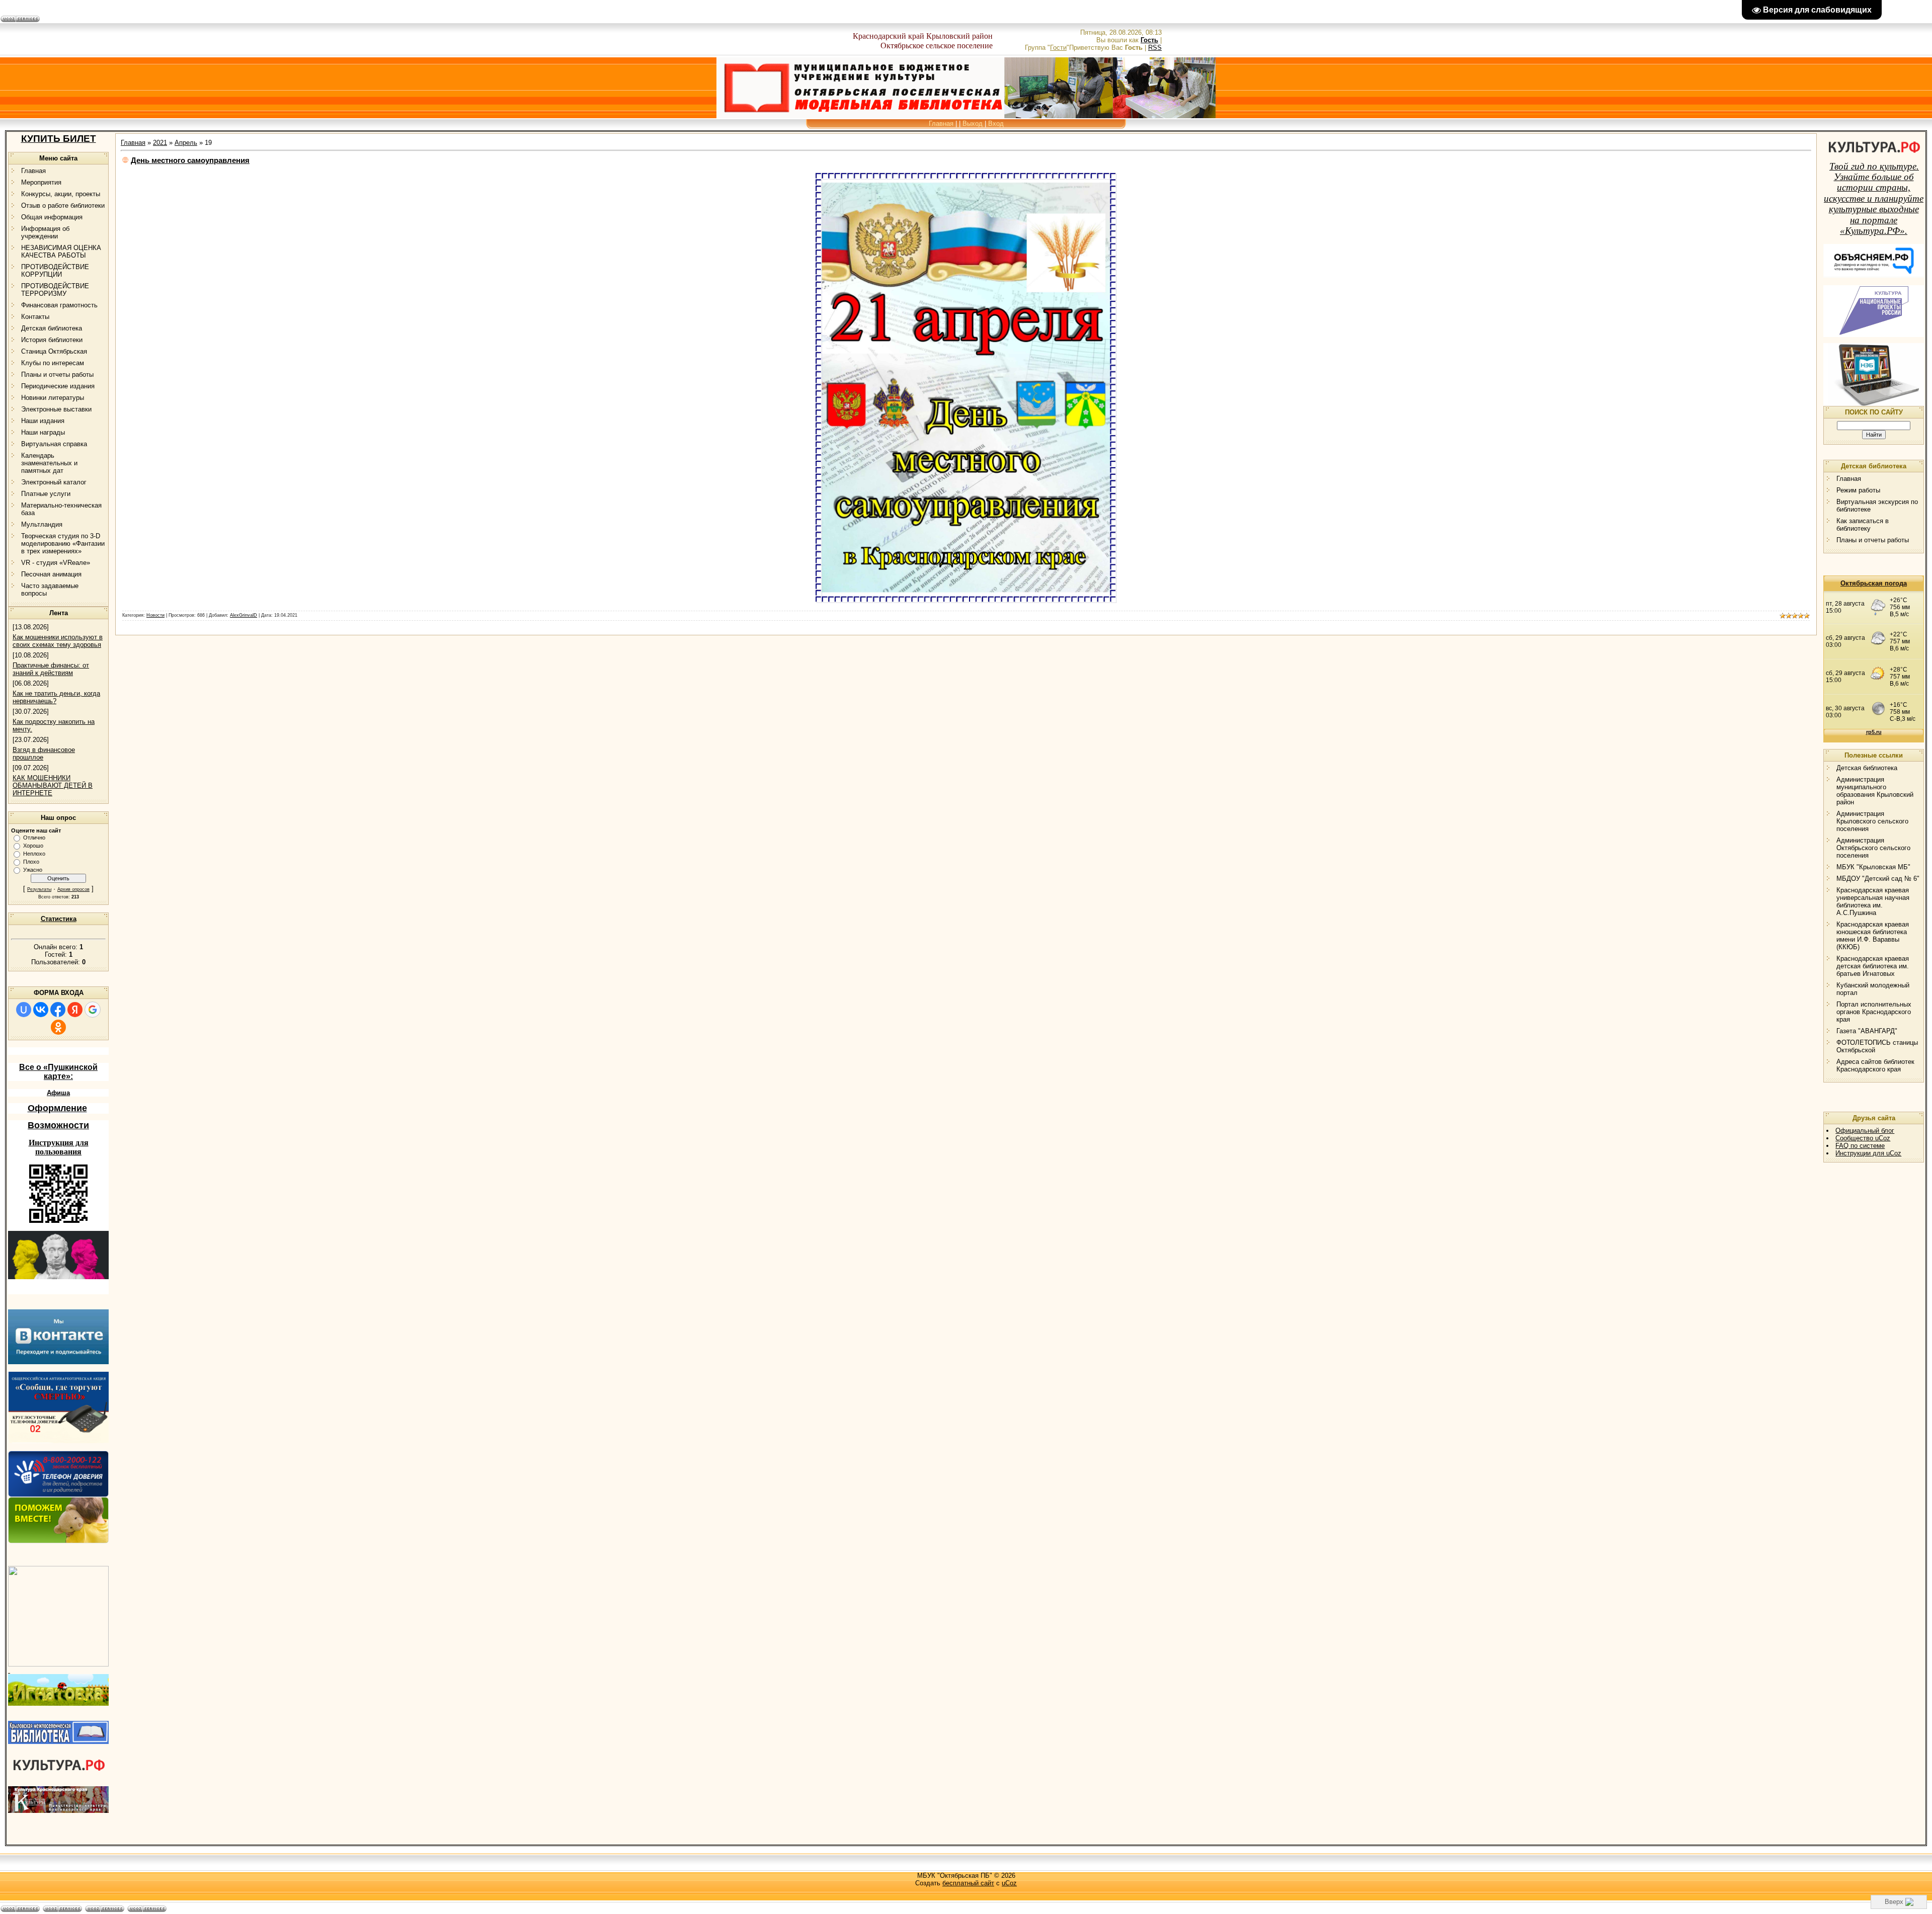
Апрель (186, 143)
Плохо (31, 862)
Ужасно (33, 870)
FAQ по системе (1860, 1146)
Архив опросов (73, 889)
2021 (160, 143)
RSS (1155, 48)
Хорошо (33, 846)
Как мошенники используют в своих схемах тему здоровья (58, 641)
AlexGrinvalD (244, 615)
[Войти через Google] (93, 1010)
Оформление (57, 1108)
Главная (941, 123)
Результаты (39, 889)
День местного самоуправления (190, 160)
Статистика (59, 919)
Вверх (1895, 1902)
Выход (973, 123)
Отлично (34, 838)
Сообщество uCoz (1863, 1138)
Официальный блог (1865, 1131)
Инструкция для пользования (59, 1147)
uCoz (1009, 1883)
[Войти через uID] (24, 1010)
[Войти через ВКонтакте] (41, 1010)
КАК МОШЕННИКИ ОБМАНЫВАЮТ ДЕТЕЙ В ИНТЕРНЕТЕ (53, 785)
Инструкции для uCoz (1868, 1153)
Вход (996, 123)
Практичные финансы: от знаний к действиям (51, 669)
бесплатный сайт (968, 1883)
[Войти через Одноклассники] (58, 1027)
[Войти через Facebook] (58, 1010)
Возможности (58, 1125)
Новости (155, 615)
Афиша (58, 1093)
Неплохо (34, 854)
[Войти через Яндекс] (75, 1010)
